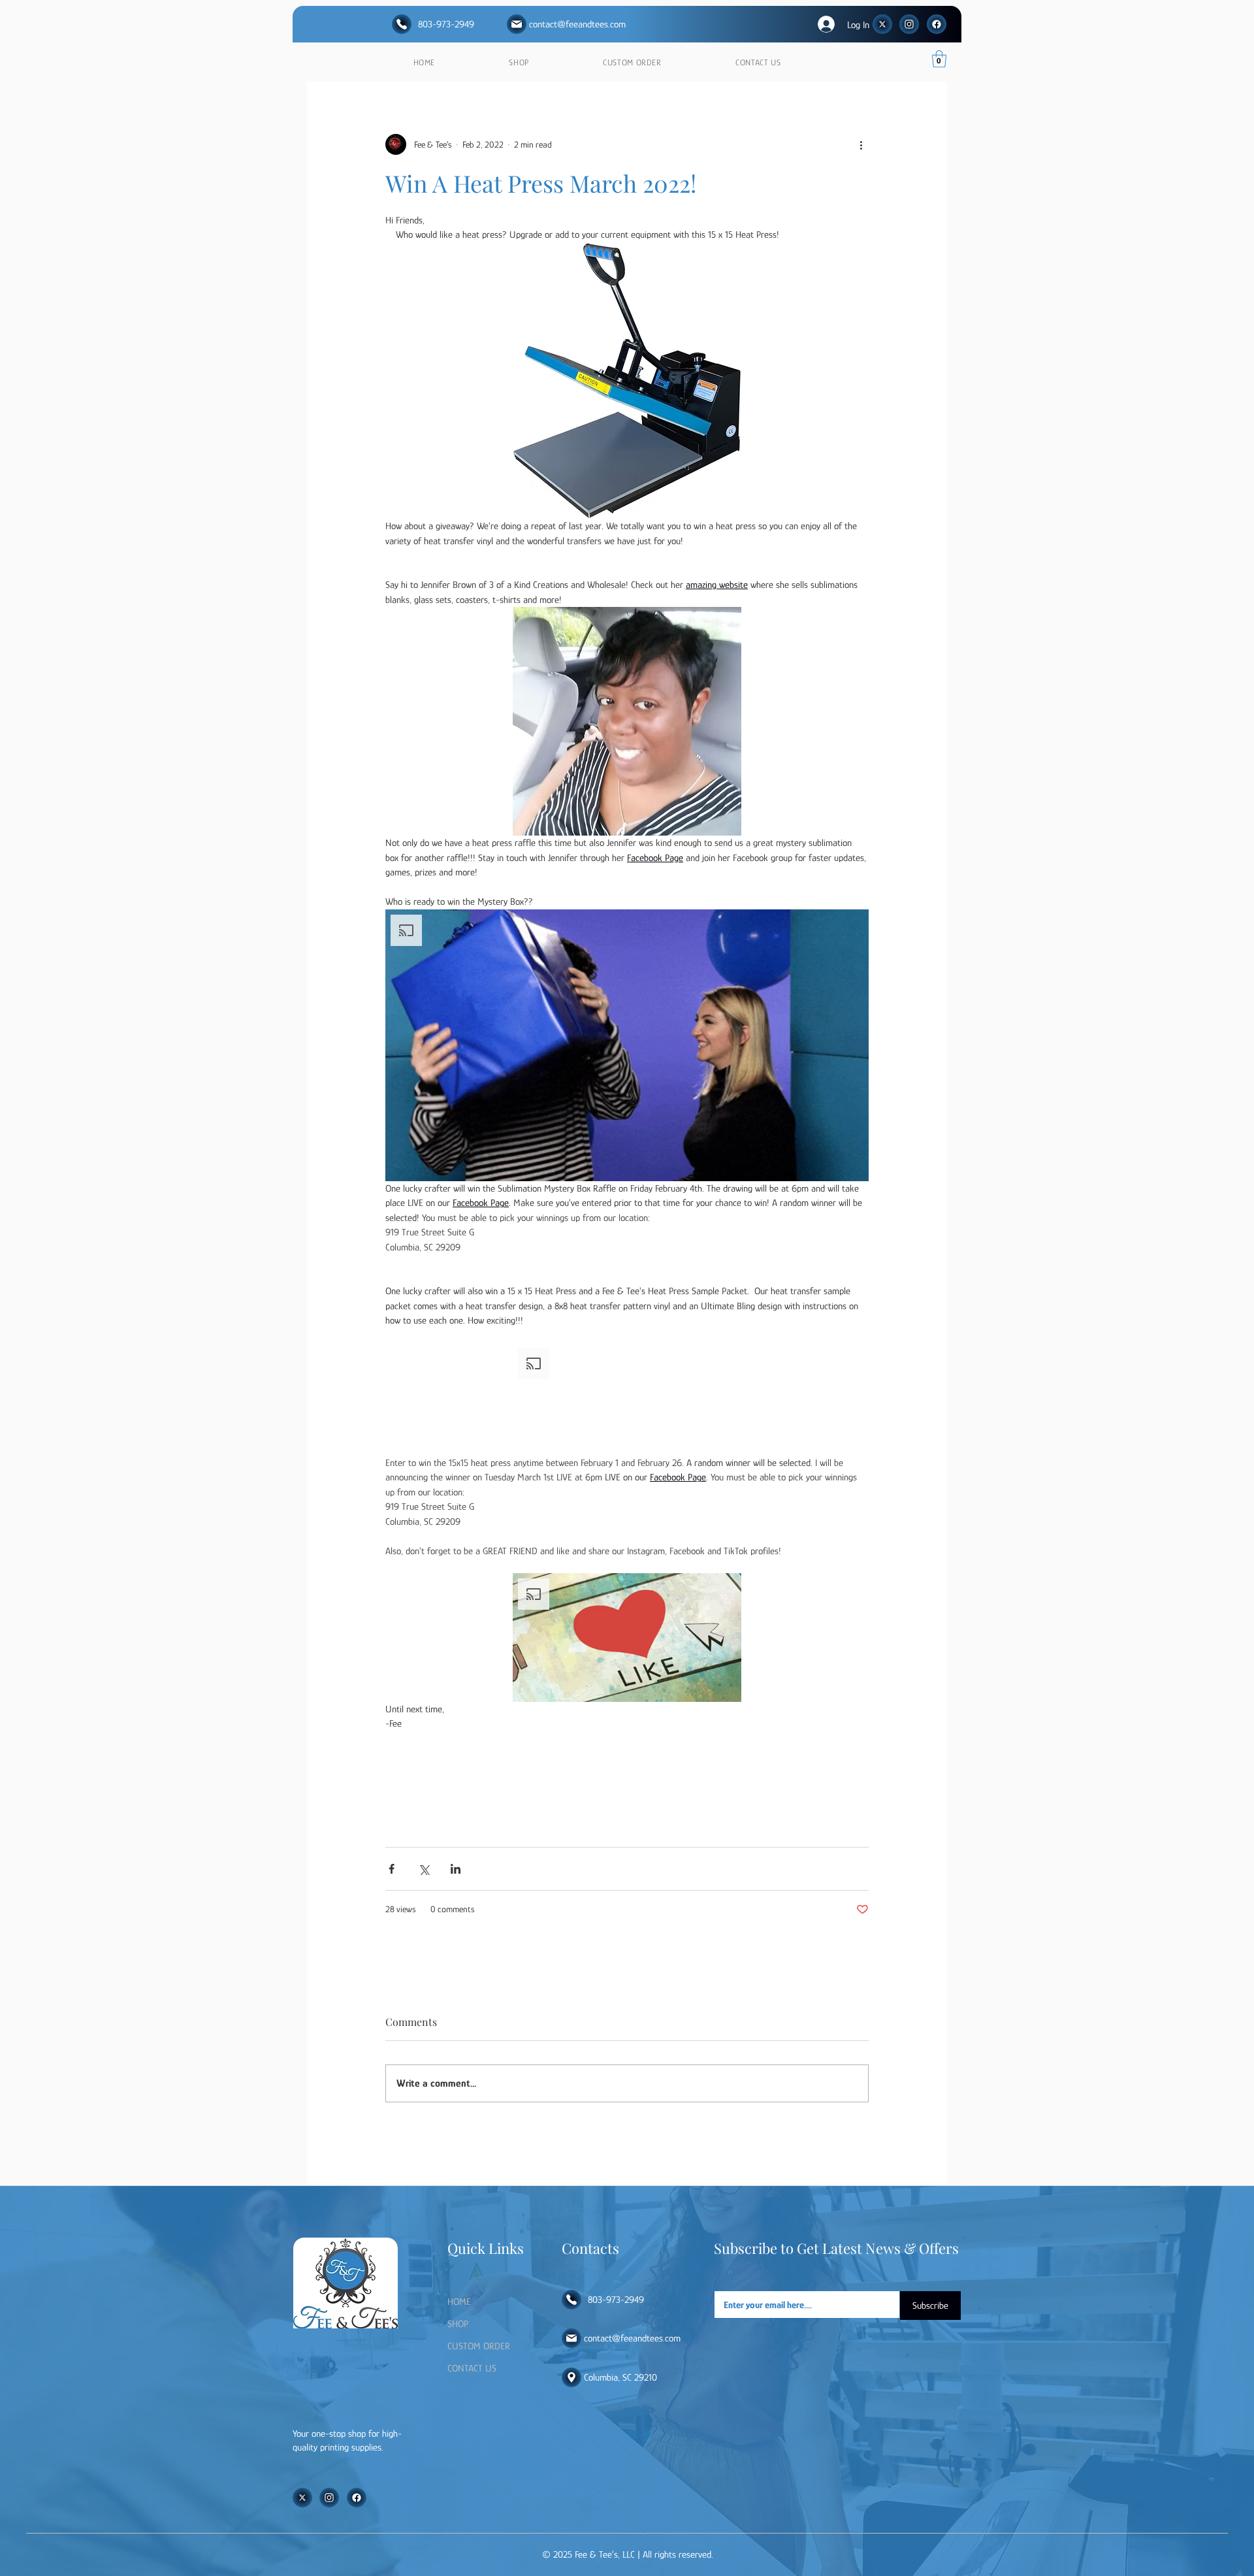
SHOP (458, 2323)
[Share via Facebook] (392, 1869)
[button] (939, 59)
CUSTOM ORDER (479, 2346)
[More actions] (861, 144)
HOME (459, 2301)
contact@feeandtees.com (577, 24)
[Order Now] (402, 24)
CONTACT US (472, 2368)
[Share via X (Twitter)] (424, 1869)
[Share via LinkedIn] (456, 1869)
